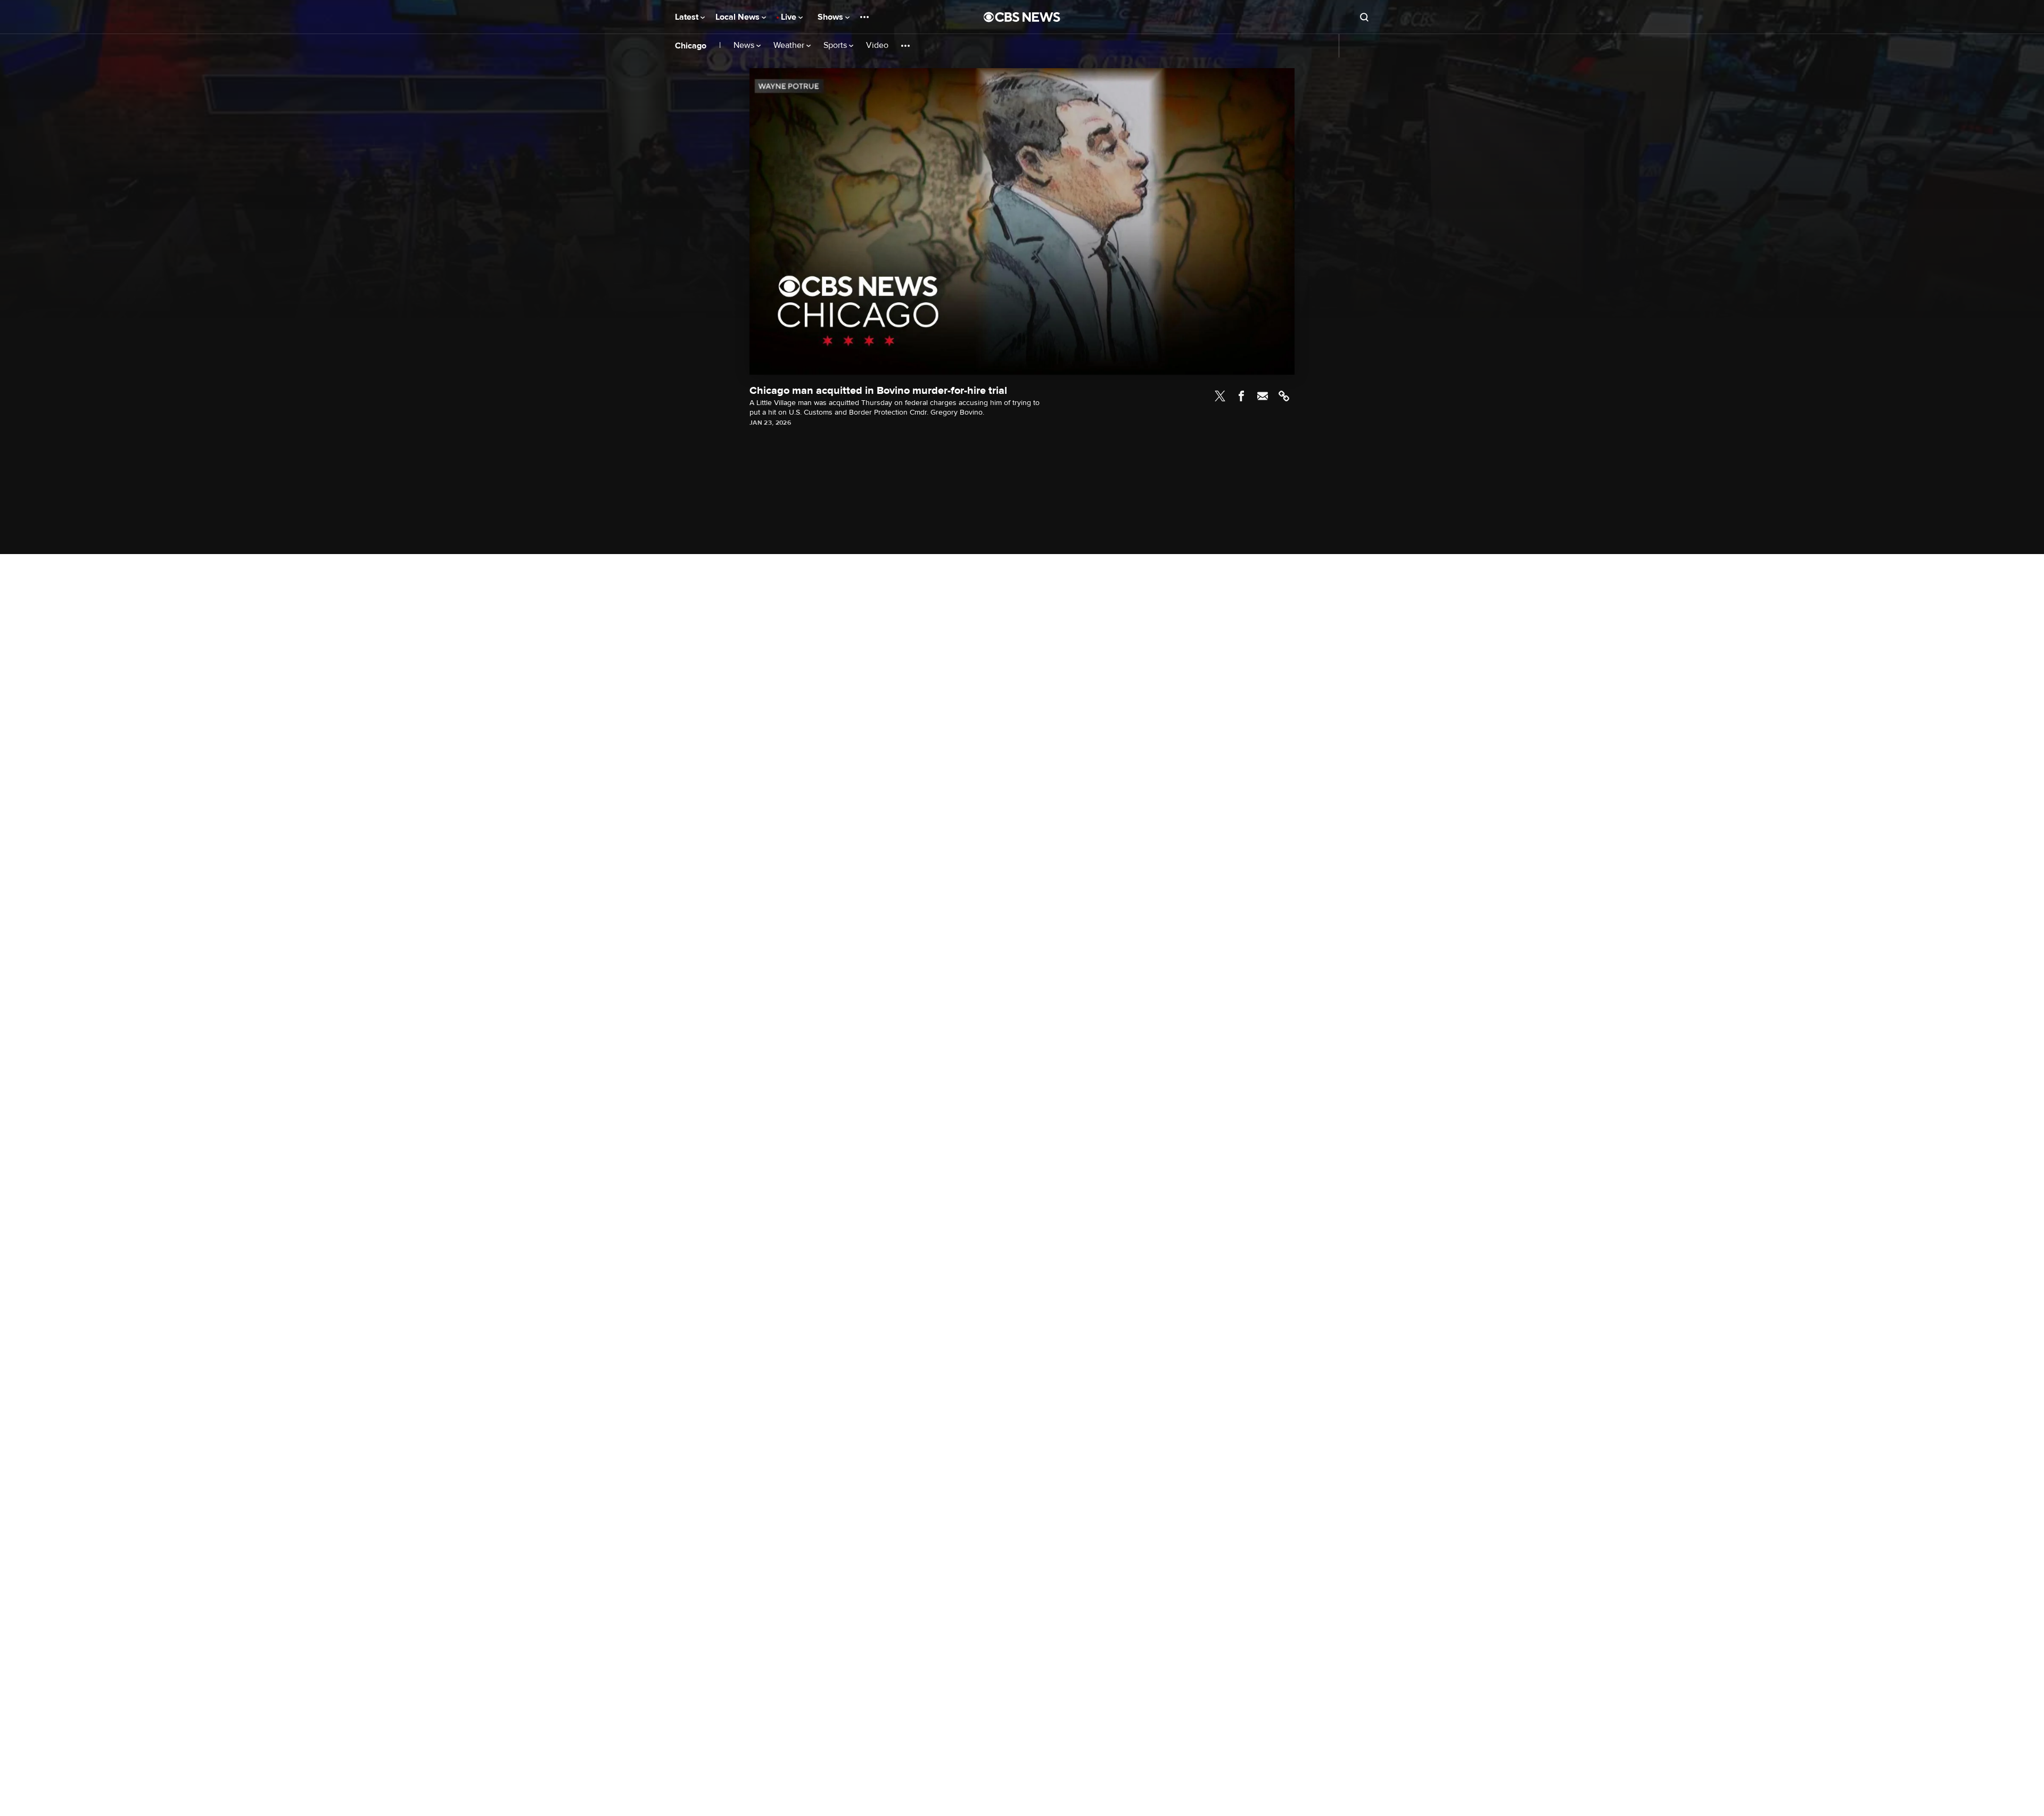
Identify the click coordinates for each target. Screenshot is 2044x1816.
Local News (739, 17)
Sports (836, 46)
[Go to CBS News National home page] (1022, 17)
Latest (688, 17)
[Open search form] (1364, 17)
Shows (831, 17)
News (745, 46)
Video (877, 46)
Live (790, 17)
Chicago (691, 46)
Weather (790, 46)
